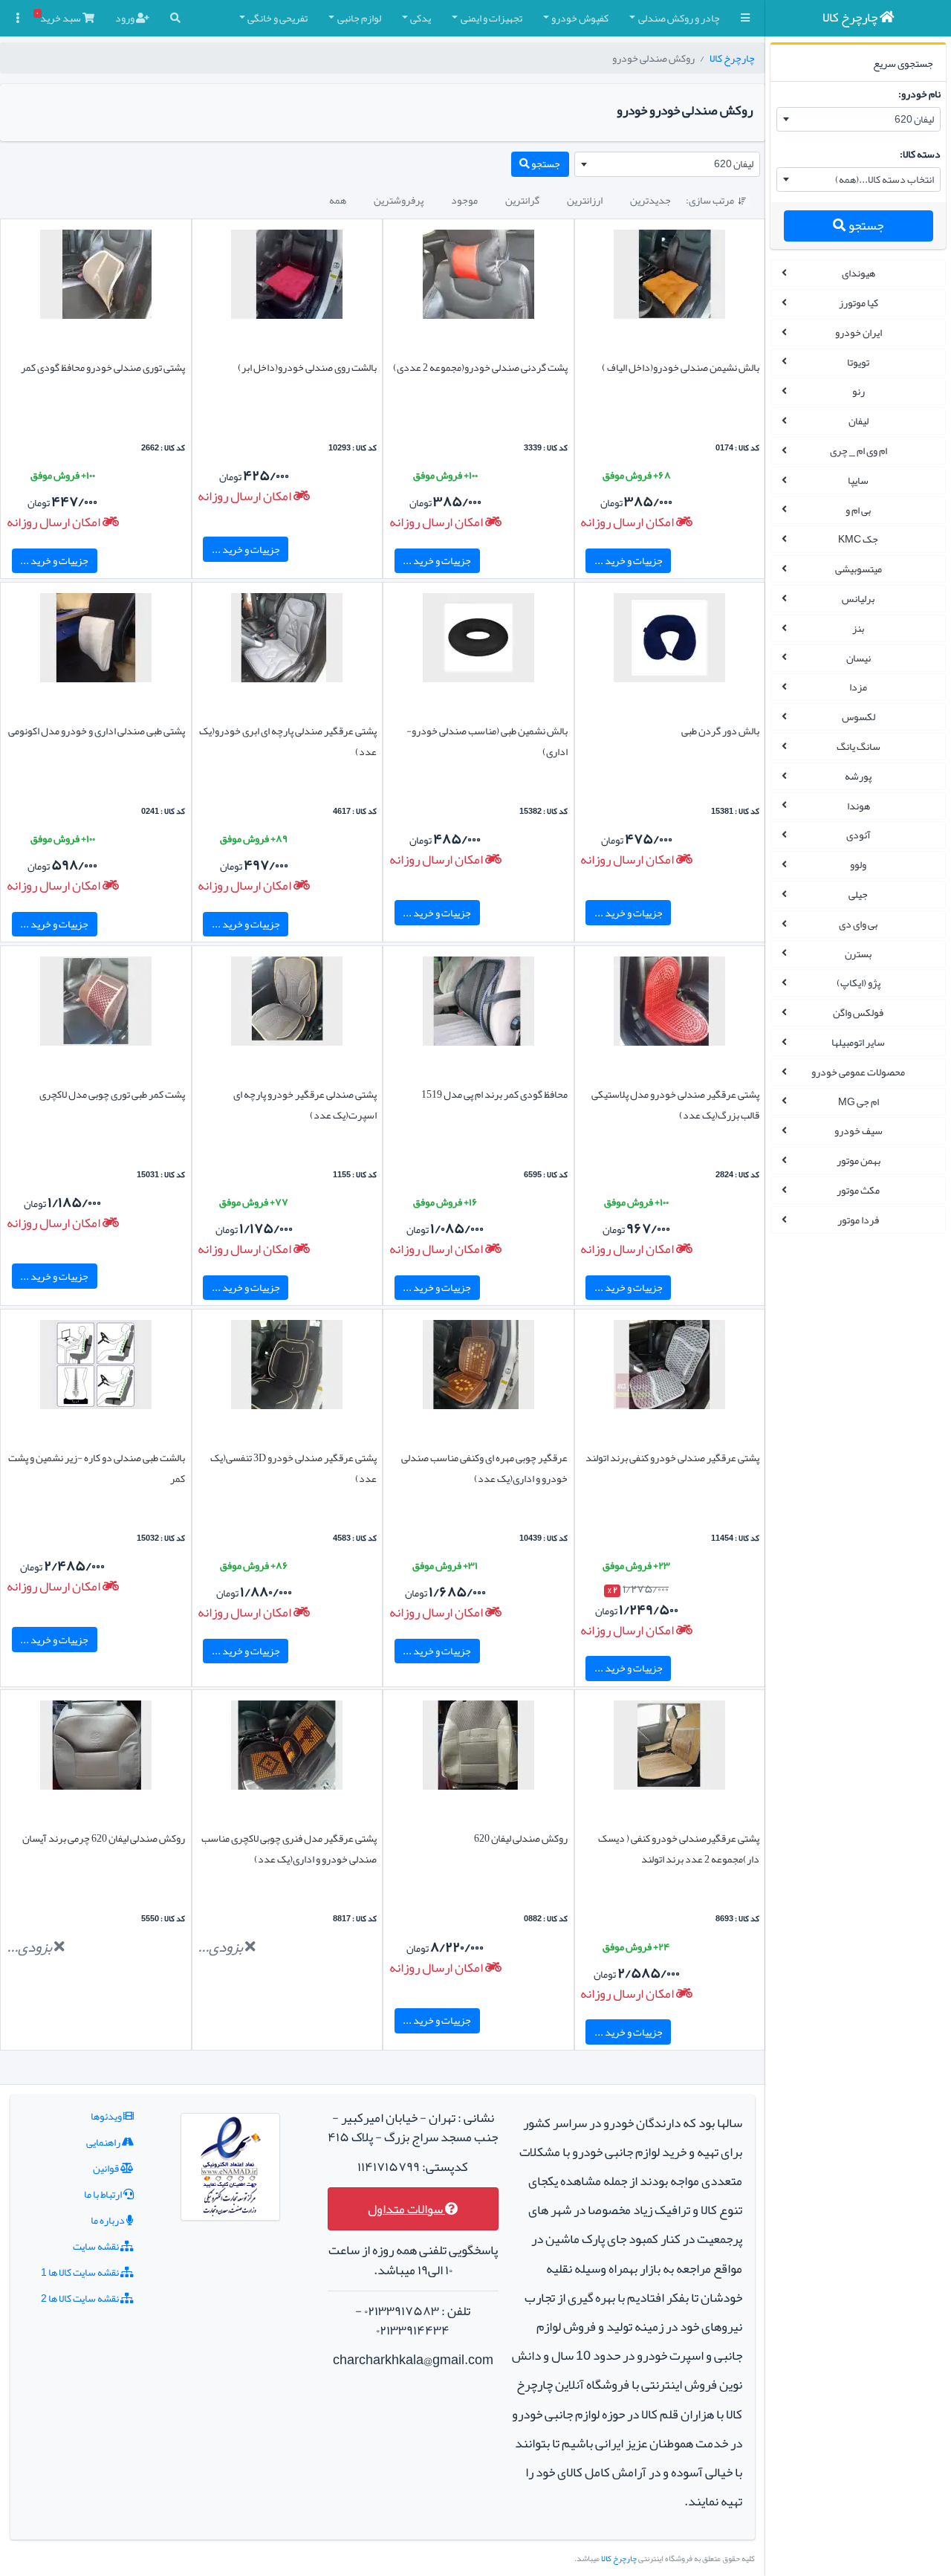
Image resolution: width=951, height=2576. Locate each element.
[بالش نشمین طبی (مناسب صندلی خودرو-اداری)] (478, 641)
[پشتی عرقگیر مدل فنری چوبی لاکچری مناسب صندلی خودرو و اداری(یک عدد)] (287, 1749)
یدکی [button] (421, 18)
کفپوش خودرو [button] (580, 18)
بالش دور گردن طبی (720, 731)
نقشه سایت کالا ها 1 (81, 2272)
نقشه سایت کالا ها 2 (81, 2298)
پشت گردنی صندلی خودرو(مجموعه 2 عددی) (480, 367)
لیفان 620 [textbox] (914, 119)
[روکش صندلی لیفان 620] (478, 1749)
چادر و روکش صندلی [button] (679, 18)
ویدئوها (107, 2116)
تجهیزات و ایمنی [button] (491, 18)
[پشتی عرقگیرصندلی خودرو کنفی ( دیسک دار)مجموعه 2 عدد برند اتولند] (669, 1749)
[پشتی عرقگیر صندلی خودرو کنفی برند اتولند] (669, 1368)
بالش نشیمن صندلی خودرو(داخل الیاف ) (681, 367)
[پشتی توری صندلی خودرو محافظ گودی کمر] (96, 277)
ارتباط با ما (104, 2194)
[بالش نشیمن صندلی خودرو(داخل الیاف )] (669, 277)
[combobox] (859, 120)
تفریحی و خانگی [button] (277, 18)
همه (338, 200)
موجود (464, 200)
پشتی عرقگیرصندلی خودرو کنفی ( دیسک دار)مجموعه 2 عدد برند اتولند (679, 1848)
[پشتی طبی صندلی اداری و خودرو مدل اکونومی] (96, 641)
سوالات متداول (406, 2209)
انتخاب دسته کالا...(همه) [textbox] (885, 179)
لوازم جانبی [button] (359, 18)
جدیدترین (650, 200)
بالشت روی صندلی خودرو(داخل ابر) (307, 367)
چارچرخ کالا (732, 58)
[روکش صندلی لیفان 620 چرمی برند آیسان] (96, 1749)
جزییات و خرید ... (629, 560)
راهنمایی (104, 2142)
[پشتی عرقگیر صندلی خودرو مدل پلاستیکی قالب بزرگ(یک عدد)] (669, 1004)
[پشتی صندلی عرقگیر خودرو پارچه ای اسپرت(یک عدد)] (287, 1004)
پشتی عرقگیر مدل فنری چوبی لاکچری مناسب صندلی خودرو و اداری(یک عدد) (289, 1848)
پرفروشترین (399, 200)
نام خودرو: (919, 94)
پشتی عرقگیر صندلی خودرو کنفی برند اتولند (672, 1457)
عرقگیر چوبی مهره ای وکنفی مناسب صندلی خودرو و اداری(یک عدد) (484, 1468)
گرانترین (522, 200)
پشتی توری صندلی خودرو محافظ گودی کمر (103, 367)
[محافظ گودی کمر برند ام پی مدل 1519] (478, 1004)
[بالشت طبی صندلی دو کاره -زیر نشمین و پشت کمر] (96, 1368)
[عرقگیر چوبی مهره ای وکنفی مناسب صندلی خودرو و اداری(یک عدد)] (478, 1368)
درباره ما (108, 2220)
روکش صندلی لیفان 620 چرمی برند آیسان (104, 1838)
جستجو (865, 226)
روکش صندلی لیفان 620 (521, 1838)
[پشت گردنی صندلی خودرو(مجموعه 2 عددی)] (478, 277)
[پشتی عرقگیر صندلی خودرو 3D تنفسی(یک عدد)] (287, 1368)
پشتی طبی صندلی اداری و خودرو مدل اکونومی (97, 731)
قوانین (107, 2168)
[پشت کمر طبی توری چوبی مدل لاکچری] (96, 1004)
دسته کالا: (920, 154)
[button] (745, 18)
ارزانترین (585, 200)
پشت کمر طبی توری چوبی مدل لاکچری (112, 1094)
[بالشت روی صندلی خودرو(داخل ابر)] (287, 277)
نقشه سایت (97, 2246)
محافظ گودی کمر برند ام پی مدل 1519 (494, 1094)
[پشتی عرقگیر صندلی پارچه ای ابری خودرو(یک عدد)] (287, 641)
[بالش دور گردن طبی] (669, 641)
